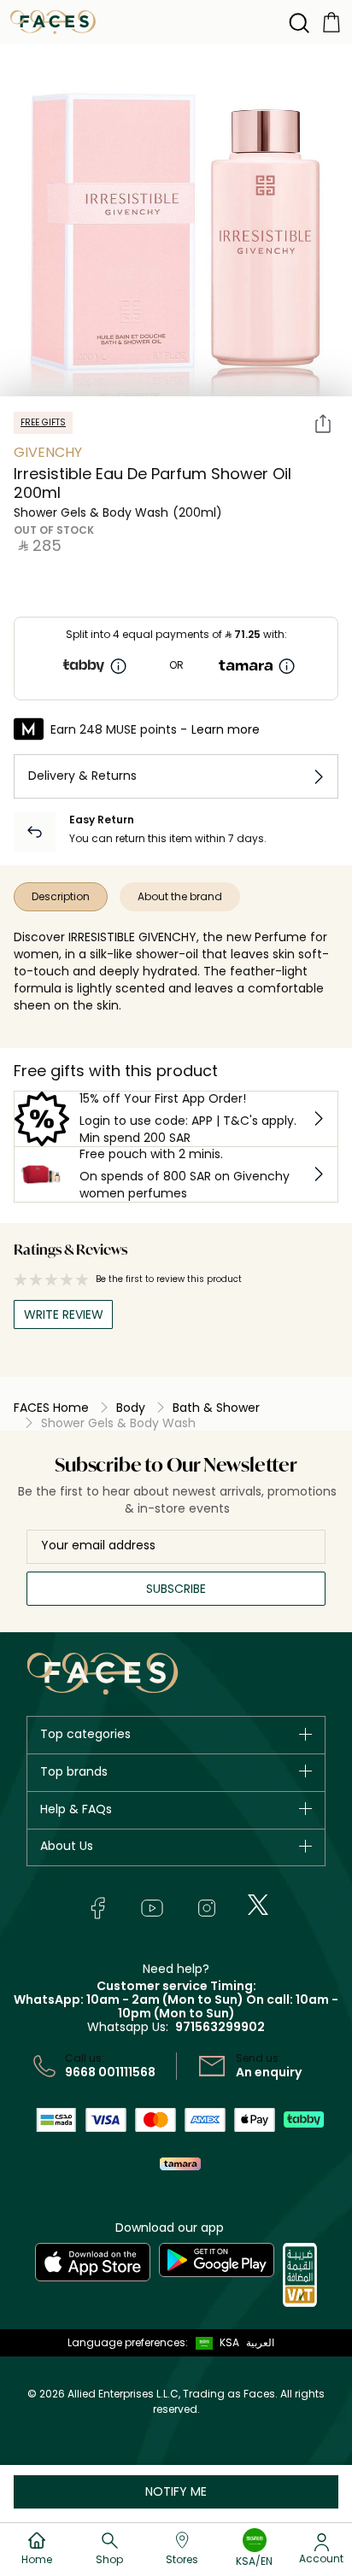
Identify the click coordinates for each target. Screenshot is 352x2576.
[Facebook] (97, 1908)
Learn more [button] (226, 729)
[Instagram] (207, 1908)
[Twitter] (258, 1905)
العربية (260, 2342)
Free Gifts (43, 422)
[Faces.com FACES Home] (53, 21)
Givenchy (48, 452)
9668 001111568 (110, 2072)
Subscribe (176, 1589)
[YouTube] (152, 1908)
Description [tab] (61, 896)
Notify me (176, 2491)
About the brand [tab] (180, 896)
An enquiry (269, 2072)
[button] (214, 2343)
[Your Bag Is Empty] (331, 21)
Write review (64, 1314)
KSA (229, 2342)
